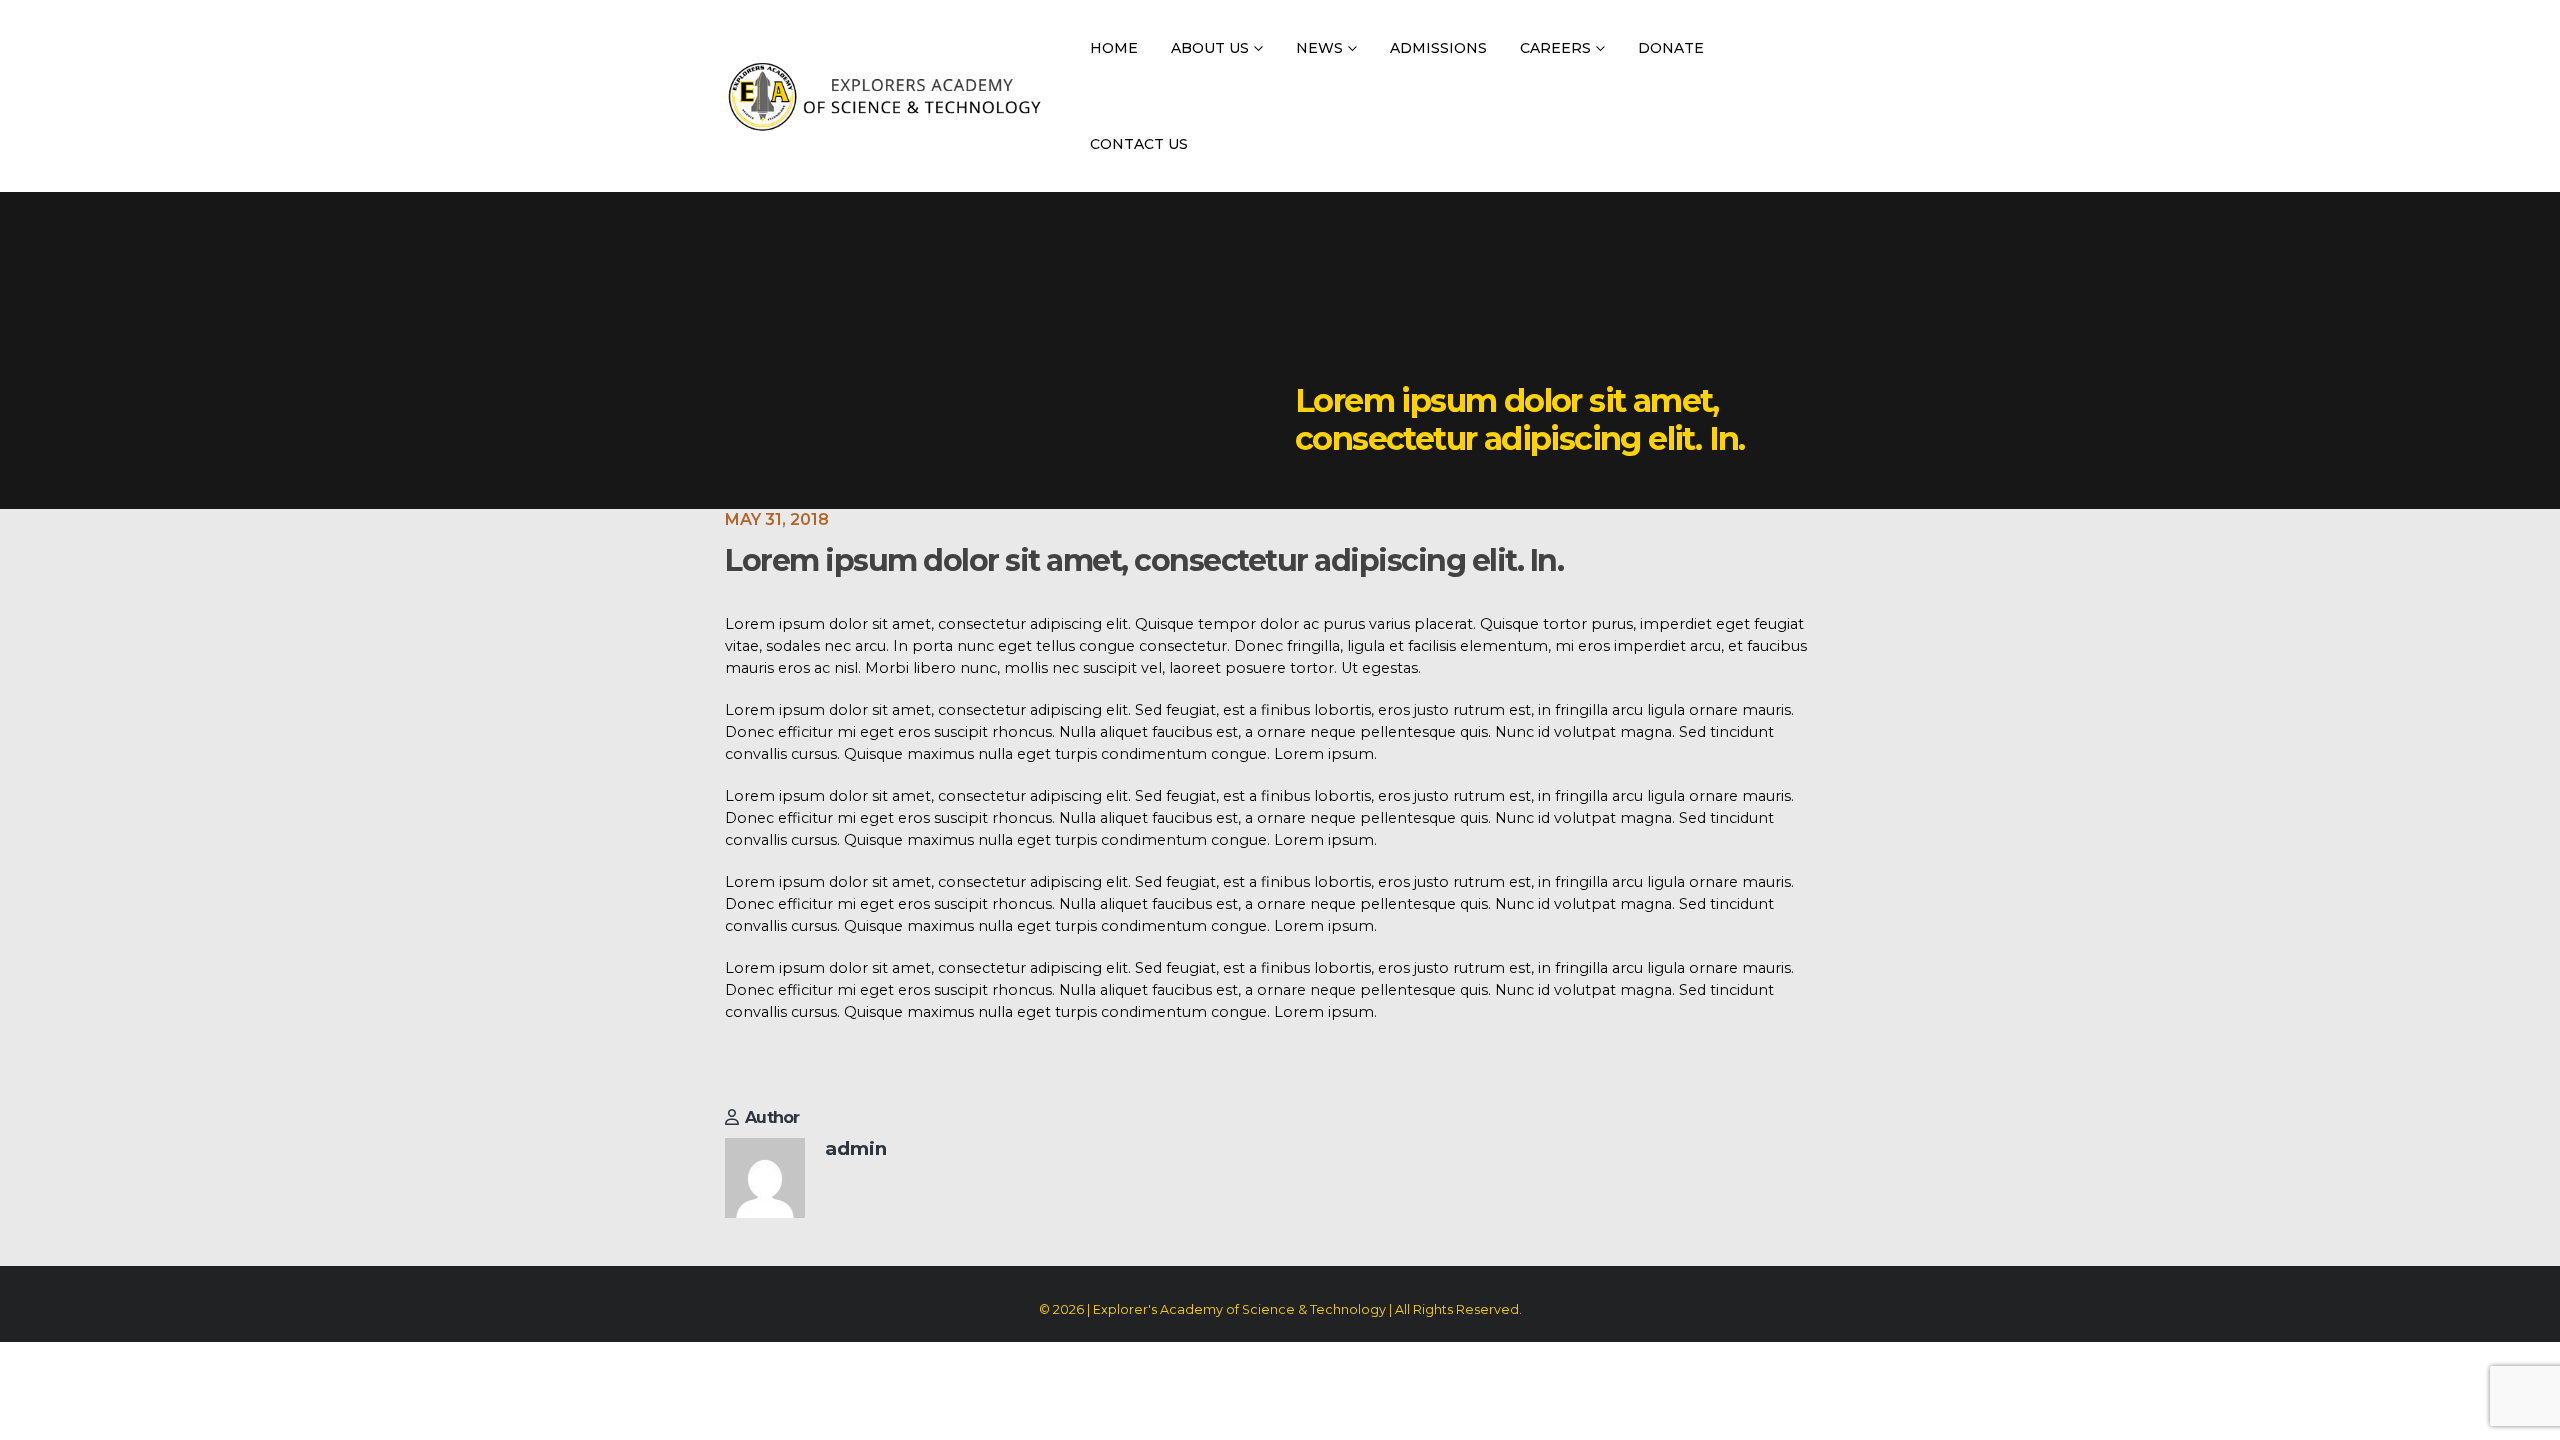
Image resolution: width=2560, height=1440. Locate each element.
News (1319, 48)
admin (856, 1148)
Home (1114, 48)
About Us (1210, 48)
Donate (1671, 48)
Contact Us (1139, 144)
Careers (1555, 48)
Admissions (1438, 48)
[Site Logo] (884, 96)
